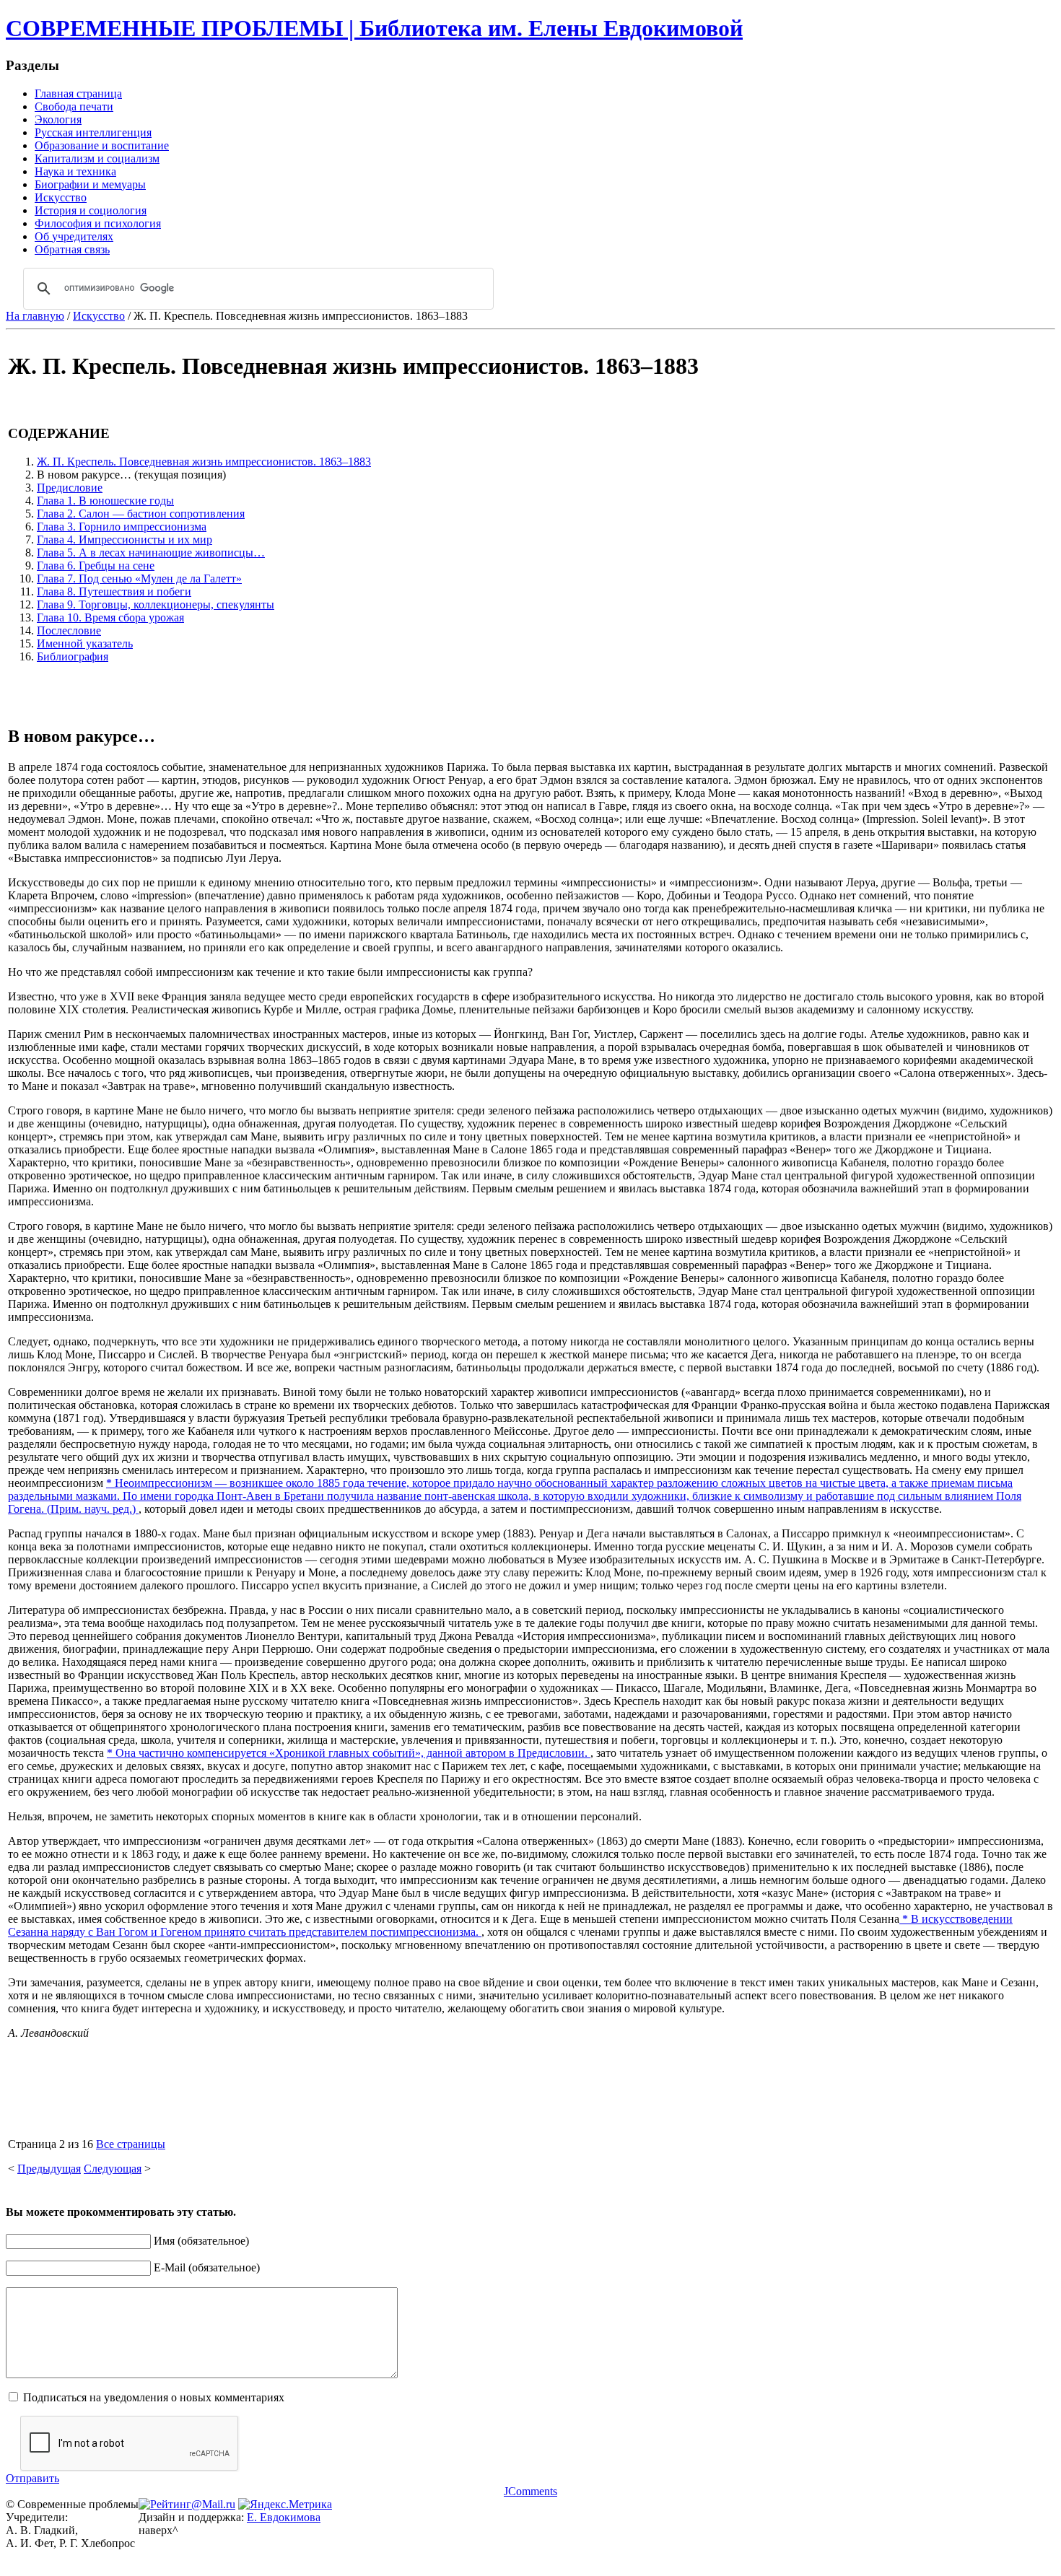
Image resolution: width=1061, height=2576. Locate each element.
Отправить (32, 2478)
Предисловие (70, 488)
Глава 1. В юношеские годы (105, 501)
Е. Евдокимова (284, 2517)
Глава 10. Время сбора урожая (110, 617)
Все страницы (131, 2144)
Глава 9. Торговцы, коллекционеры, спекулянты (156, 604)
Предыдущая (49, 2169)
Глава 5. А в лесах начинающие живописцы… (151, 553)
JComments (530, 2491)
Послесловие (69, 630)
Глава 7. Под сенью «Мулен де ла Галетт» (139, 578)
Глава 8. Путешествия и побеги (114, 591)
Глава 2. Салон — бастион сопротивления (141, 514)
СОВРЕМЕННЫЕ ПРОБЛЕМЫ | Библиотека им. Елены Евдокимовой (374, 28)
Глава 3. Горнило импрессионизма (122, 527)
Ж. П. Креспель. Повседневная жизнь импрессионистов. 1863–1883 (204, 462)
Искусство (99, 316)
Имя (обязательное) (201, 2241)
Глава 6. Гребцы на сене (96, 566)
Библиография (73, 656)
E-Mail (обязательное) (207, 2267)
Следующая (113, 2169)
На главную (35, 316)
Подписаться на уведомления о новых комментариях (154, 2397)
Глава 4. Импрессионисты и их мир (125, 540)
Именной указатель (85, 643)
